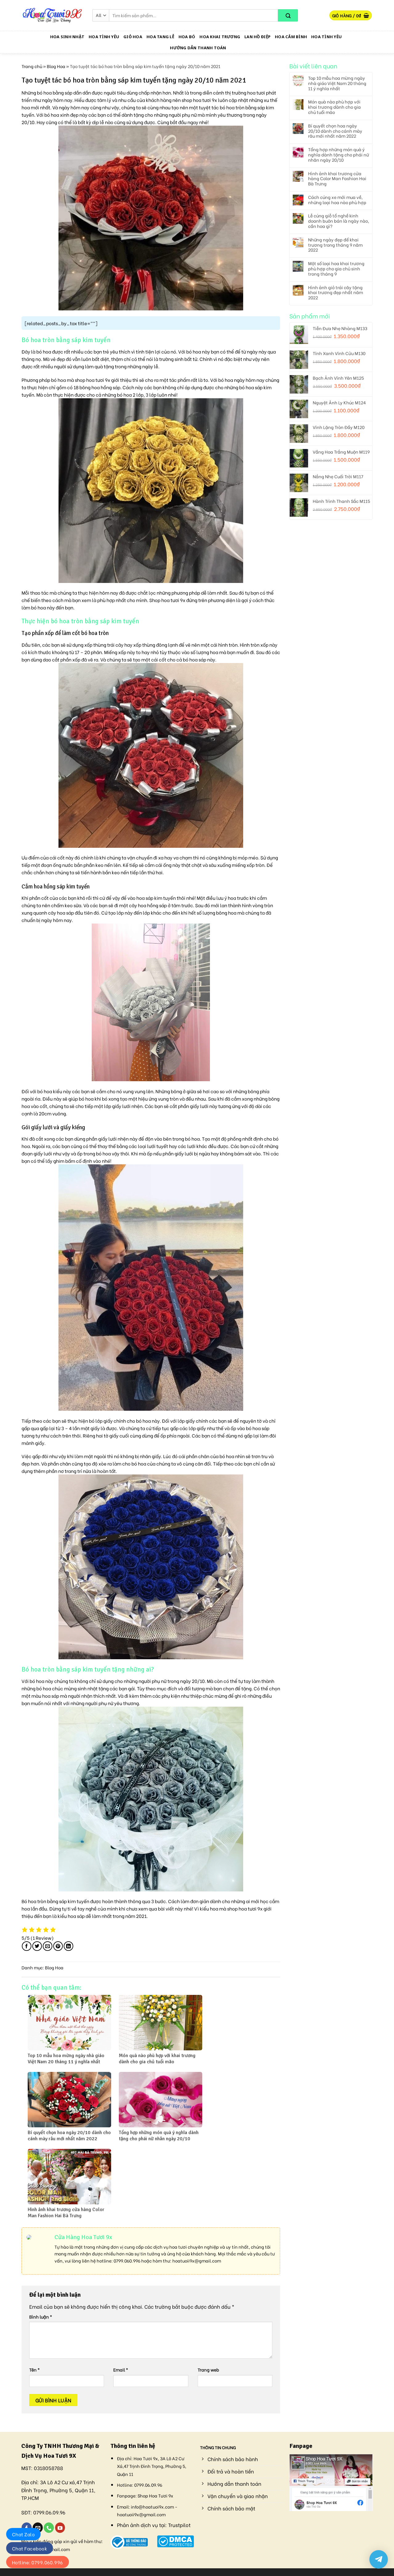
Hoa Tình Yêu (104, 37)
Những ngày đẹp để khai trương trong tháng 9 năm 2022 (335, 245)
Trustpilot (179, 2525)
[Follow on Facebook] (27, 2528)
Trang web (208, 2370)
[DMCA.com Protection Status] (176, 2540)
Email (121, 2370)
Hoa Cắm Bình (291, 37)
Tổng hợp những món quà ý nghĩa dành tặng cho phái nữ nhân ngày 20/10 (338, 155)
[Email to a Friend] (48, 1946)
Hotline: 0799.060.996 (38, 2562)
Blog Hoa (56, 66)
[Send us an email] (38, 2528)
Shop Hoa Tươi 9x (155, 2495)
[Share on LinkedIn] (68, 1946)
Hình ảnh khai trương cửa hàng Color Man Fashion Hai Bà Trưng (337, 179)
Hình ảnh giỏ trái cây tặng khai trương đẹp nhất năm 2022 (336, 293)
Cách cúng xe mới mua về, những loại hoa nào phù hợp (337, 200)
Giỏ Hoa (133, 37)
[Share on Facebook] (27, 1946)
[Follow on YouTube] (60, 2528)
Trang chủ (32, 66)
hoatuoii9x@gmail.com (197, 2261)
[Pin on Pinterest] (58, 1946)
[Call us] (49, 2528)
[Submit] (288, 15)
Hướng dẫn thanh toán (198, 48)
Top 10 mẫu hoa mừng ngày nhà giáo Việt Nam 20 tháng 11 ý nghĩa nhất (337, 83)
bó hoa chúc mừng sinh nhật (67, 1688)
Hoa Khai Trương (220, 37)
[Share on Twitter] (37, 1946)
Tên (34, 2370)
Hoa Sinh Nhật (67, 37)
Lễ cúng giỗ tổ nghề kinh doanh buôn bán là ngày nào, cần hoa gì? (339, 221)
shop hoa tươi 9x (92, 380)
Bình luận (41, 2317)
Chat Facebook (30, 2548)
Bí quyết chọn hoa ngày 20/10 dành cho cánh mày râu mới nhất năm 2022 (335, 131)
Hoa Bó (187, 37)
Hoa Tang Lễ (160, 37)
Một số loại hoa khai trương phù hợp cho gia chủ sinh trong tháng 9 (336, 269)
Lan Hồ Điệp (257, 37)
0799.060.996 (127, 2261)
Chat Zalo (23, 2534)
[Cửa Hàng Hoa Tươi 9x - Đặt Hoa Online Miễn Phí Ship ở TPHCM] (52, 15)
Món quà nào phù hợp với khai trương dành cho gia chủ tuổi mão (334, 107)
